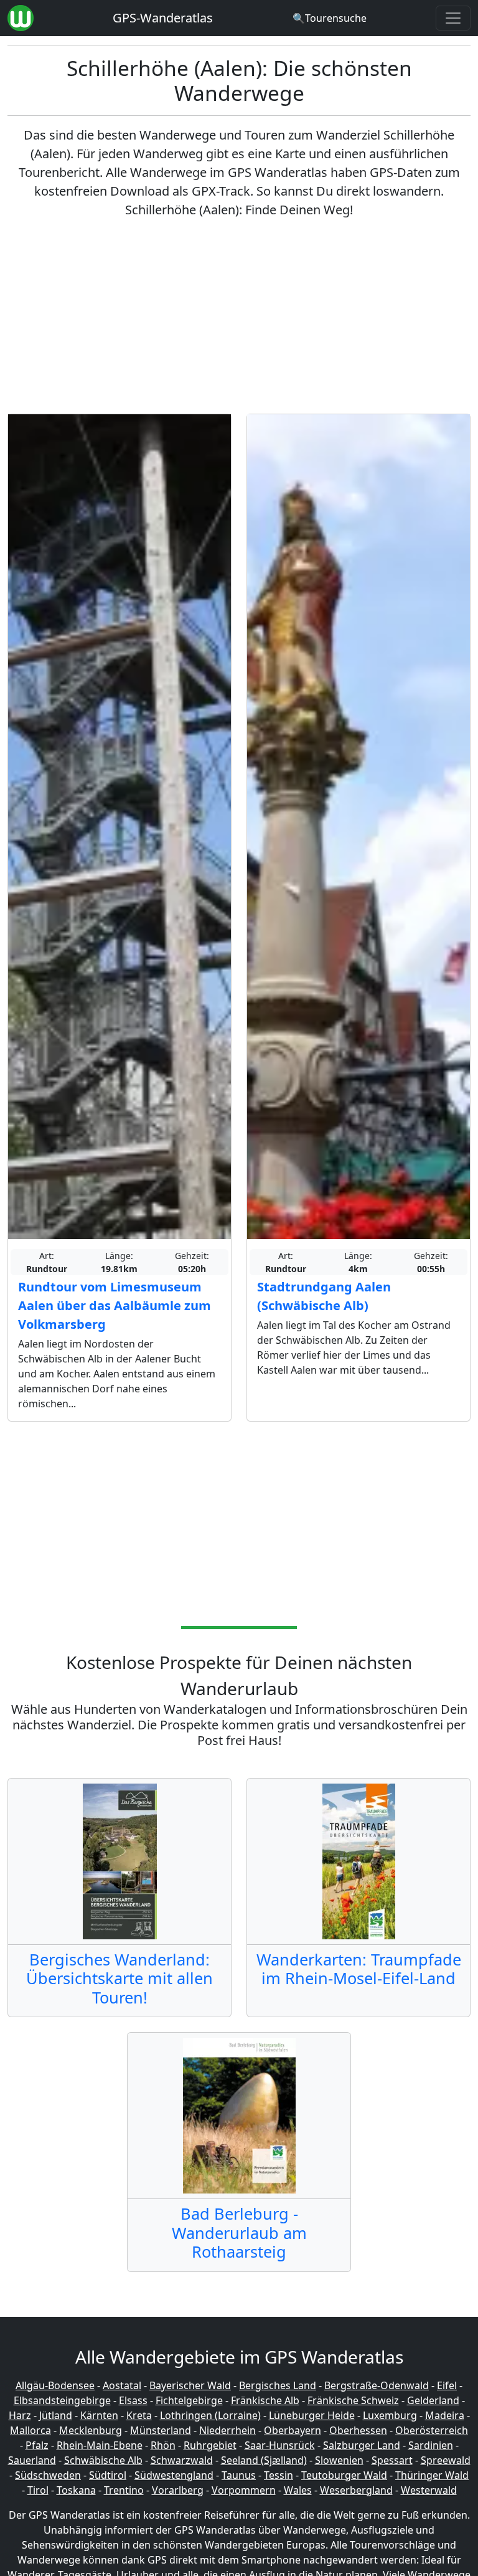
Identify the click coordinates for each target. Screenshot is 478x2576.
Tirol (38, 2490)
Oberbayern (293, 2430)
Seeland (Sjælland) (264, 2460)
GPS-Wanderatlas (163, 18)
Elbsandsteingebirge (62, 2400)
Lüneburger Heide (312, 2415)
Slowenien (339, 2460)
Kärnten (99, 2415)
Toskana (76, 2490)
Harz (20, 2415)
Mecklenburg (91, 2430)
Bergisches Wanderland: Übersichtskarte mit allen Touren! (119, 1978)
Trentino (124, 2490)
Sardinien (431, 2445)
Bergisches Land (278, 2385)
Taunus (239, 2475)
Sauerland (32, 2460)
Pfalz (37, 2445)
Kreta (139, 2415)
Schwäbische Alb (103, 2460)
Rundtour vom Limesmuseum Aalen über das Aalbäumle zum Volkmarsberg (115, 1305)
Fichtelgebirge (189, 2400)
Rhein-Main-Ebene (100, 2445)
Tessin (279, 2475)
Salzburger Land (362, 2445)
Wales (298, 2490)
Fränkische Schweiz (353, 2400)
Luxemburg (390, 2415)
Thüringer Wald (432, 2475)
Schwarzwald (182, 2460)
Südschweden (48, 2475)
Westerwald (429, 2490)
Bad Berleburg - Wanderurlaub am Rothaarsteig (239, 2232)
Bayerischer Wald (190, 2385)
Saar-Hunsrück (280, 2445)
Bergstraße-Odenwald (377, 2385)
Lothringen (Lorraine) (210, 2415)
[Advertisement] (239, 316)
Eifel (447, 2385)
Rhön (163, 2445)
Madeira (445, 2415)
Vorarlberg (178, 2490)
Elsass (133, 2400)
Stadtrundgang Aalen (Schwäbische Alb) (324, 1296)
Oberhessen (358, 2430)
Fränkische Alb (265, 2400)
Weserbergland (356, 2490)
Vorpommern (244, 2490)
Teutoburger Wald (344, 2475)
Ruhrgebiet (210, 2445)
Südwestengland (174, 2475)
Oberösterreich (432, 2430)
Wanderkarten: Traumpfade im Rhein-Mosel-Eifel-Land (359, 1969)
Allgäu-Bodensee (55, 2385)
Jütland (56, 2415)
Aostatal (122, 2385)
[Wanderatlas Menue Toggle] (453, 18)
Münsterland (161, 2430)
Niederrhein (227, 2430)
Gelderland (433, 2400)
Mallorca (30, 2430)
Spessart (392, 2460)
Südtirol (108, 2475)
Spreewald (446, 2460)
